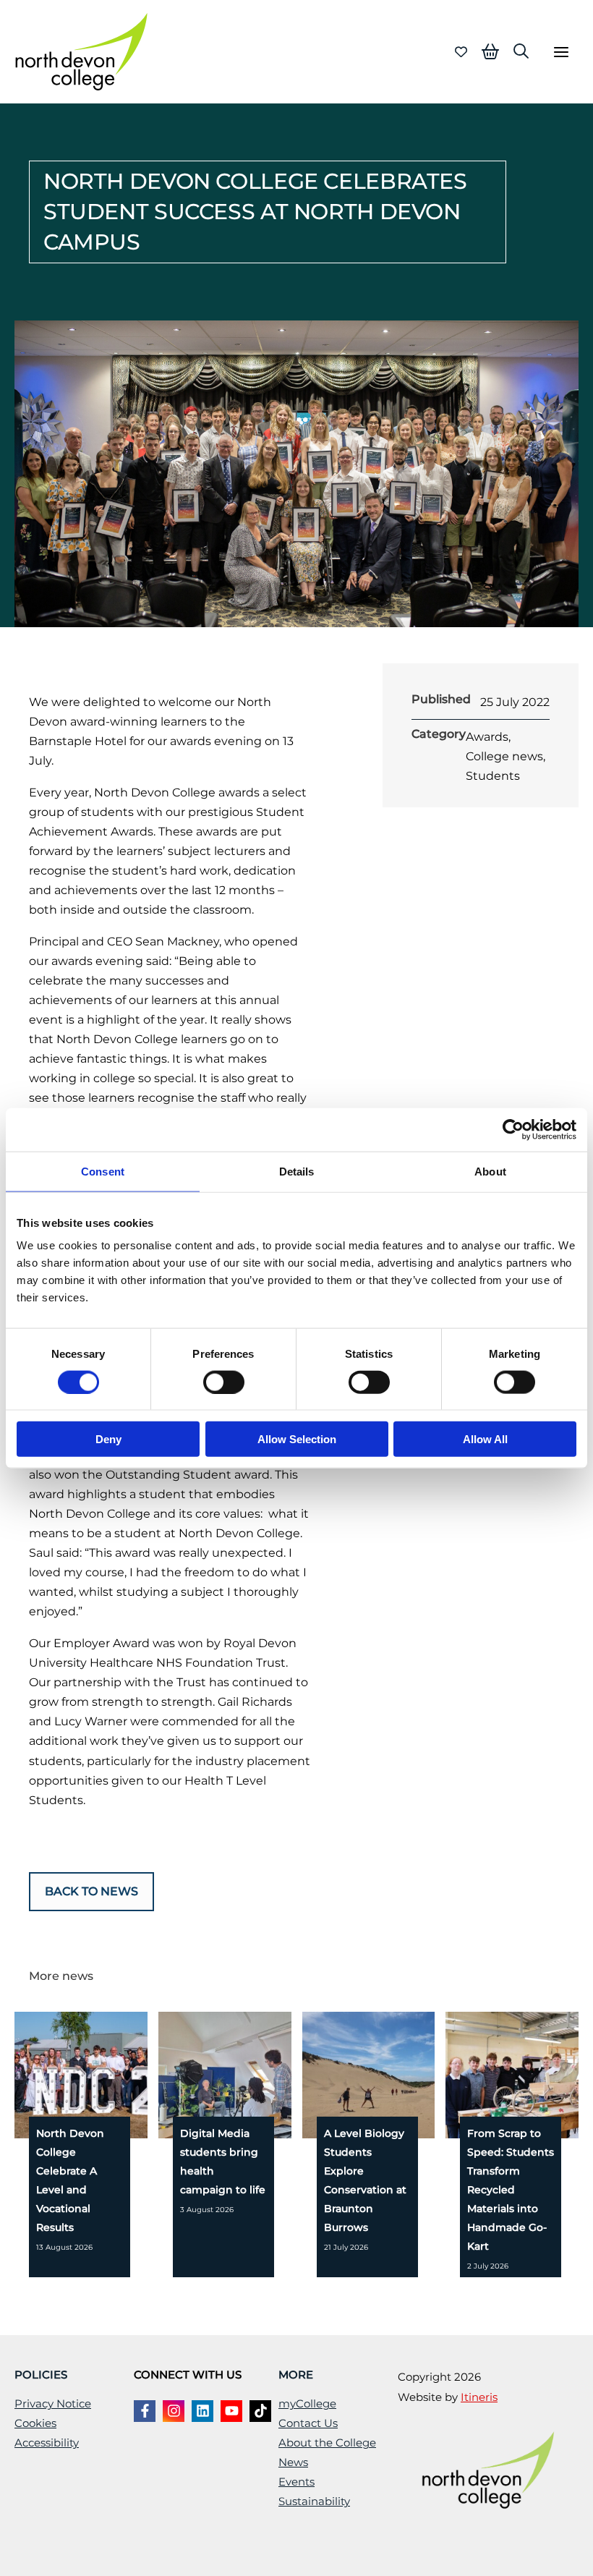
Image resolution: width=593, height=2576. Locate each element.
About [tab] (490, 1171)
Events (296, 2482)
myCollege (307, 2404)
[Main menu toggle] (561, 52)
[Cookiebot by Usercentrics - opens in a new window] (513, 1129)
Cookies (35, 2423)
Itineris (479, 2397)
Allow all (485, 1439)
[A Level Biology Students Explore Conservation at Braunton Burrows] (400, 2074)
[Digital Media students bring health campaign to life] (256, 2074)
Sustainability (314, 2501)
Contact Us (308, 2423)
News (293, 2462)
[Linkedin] (202, 2411)
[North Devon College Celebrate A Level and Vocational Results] (112, 2074)
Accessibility (47, 2443)
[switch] (224, 1382)
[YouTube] (231, 2411)
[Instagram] (174, 2411)
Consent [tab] (103, 1171)
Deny (108, 1439)
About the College (327, 2443)
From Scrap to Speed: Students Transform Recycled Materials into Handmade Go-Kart (511, 2190)
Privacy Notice (53, 2404)
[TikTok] (260, 2411)
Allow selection (297, 1439)
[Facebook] (145, 2411)
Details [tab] (297, 1171)
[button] (521, 51)
